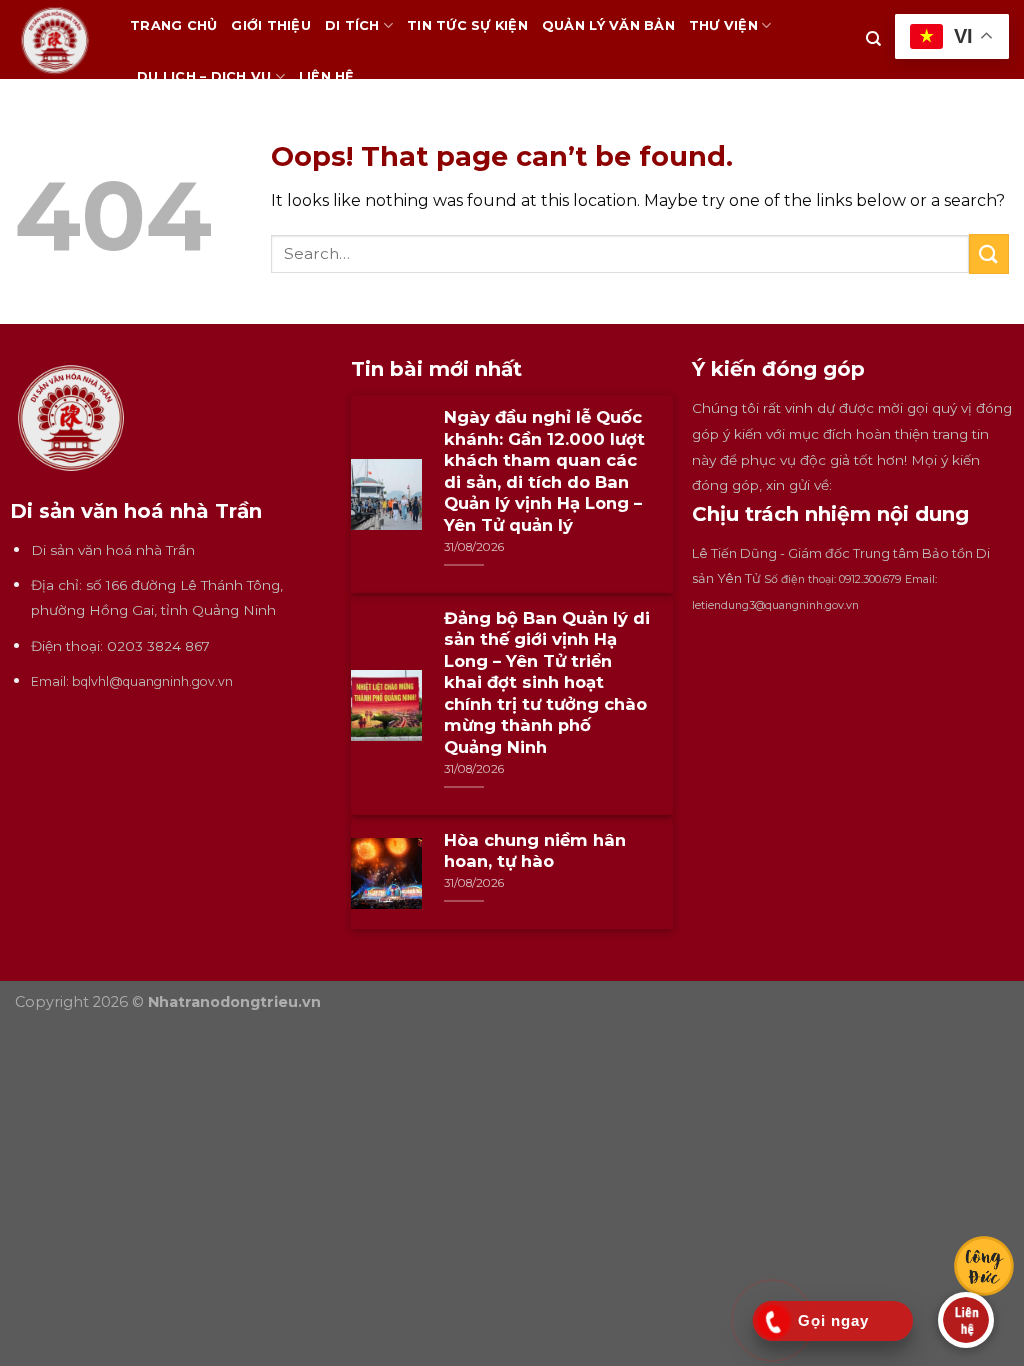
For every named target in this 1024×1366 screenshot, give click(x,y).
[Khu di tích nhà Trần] (57, 39)
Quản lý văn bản (608, 25)
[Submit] (989, 253)
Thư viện (723, 25)
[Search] (873, 39)
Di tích (352, 25)
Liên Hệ (327, 76)
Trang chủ (173, 25)
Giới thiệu (271, 25)
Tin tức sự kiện (467, 25)
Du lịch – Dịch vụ (204, 76)
